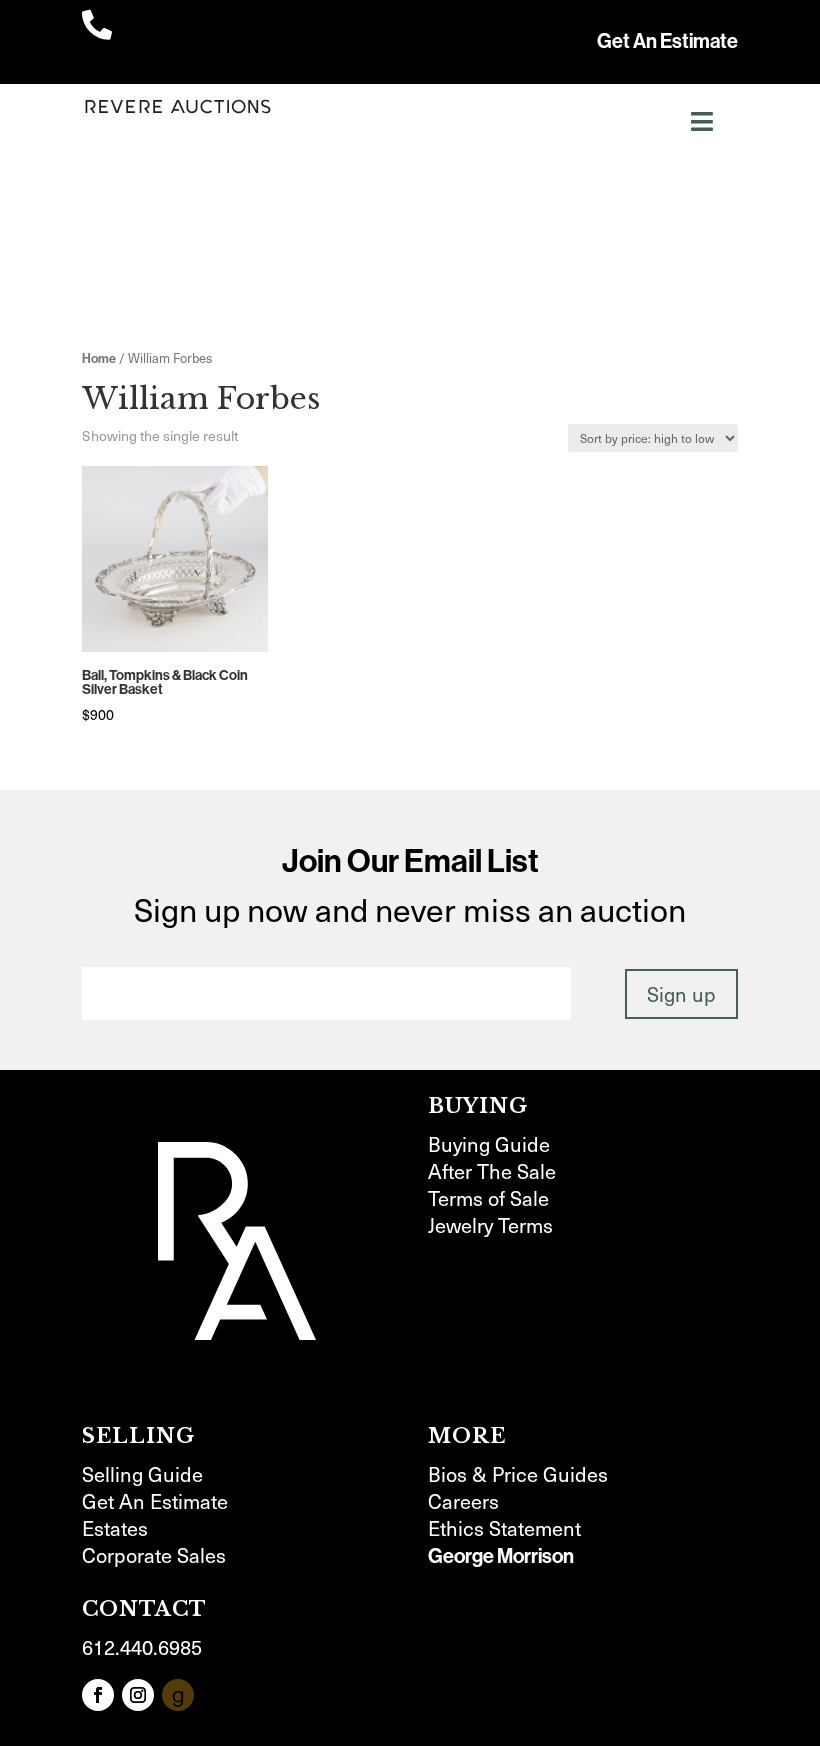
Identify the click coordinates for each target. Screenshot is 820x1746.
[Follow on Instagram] (138, 1695)
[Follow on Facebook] (98, 1695)
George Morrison (501, 1555)
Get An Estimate (667, 40)
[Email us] (178, 1695)
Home (99, 358)
